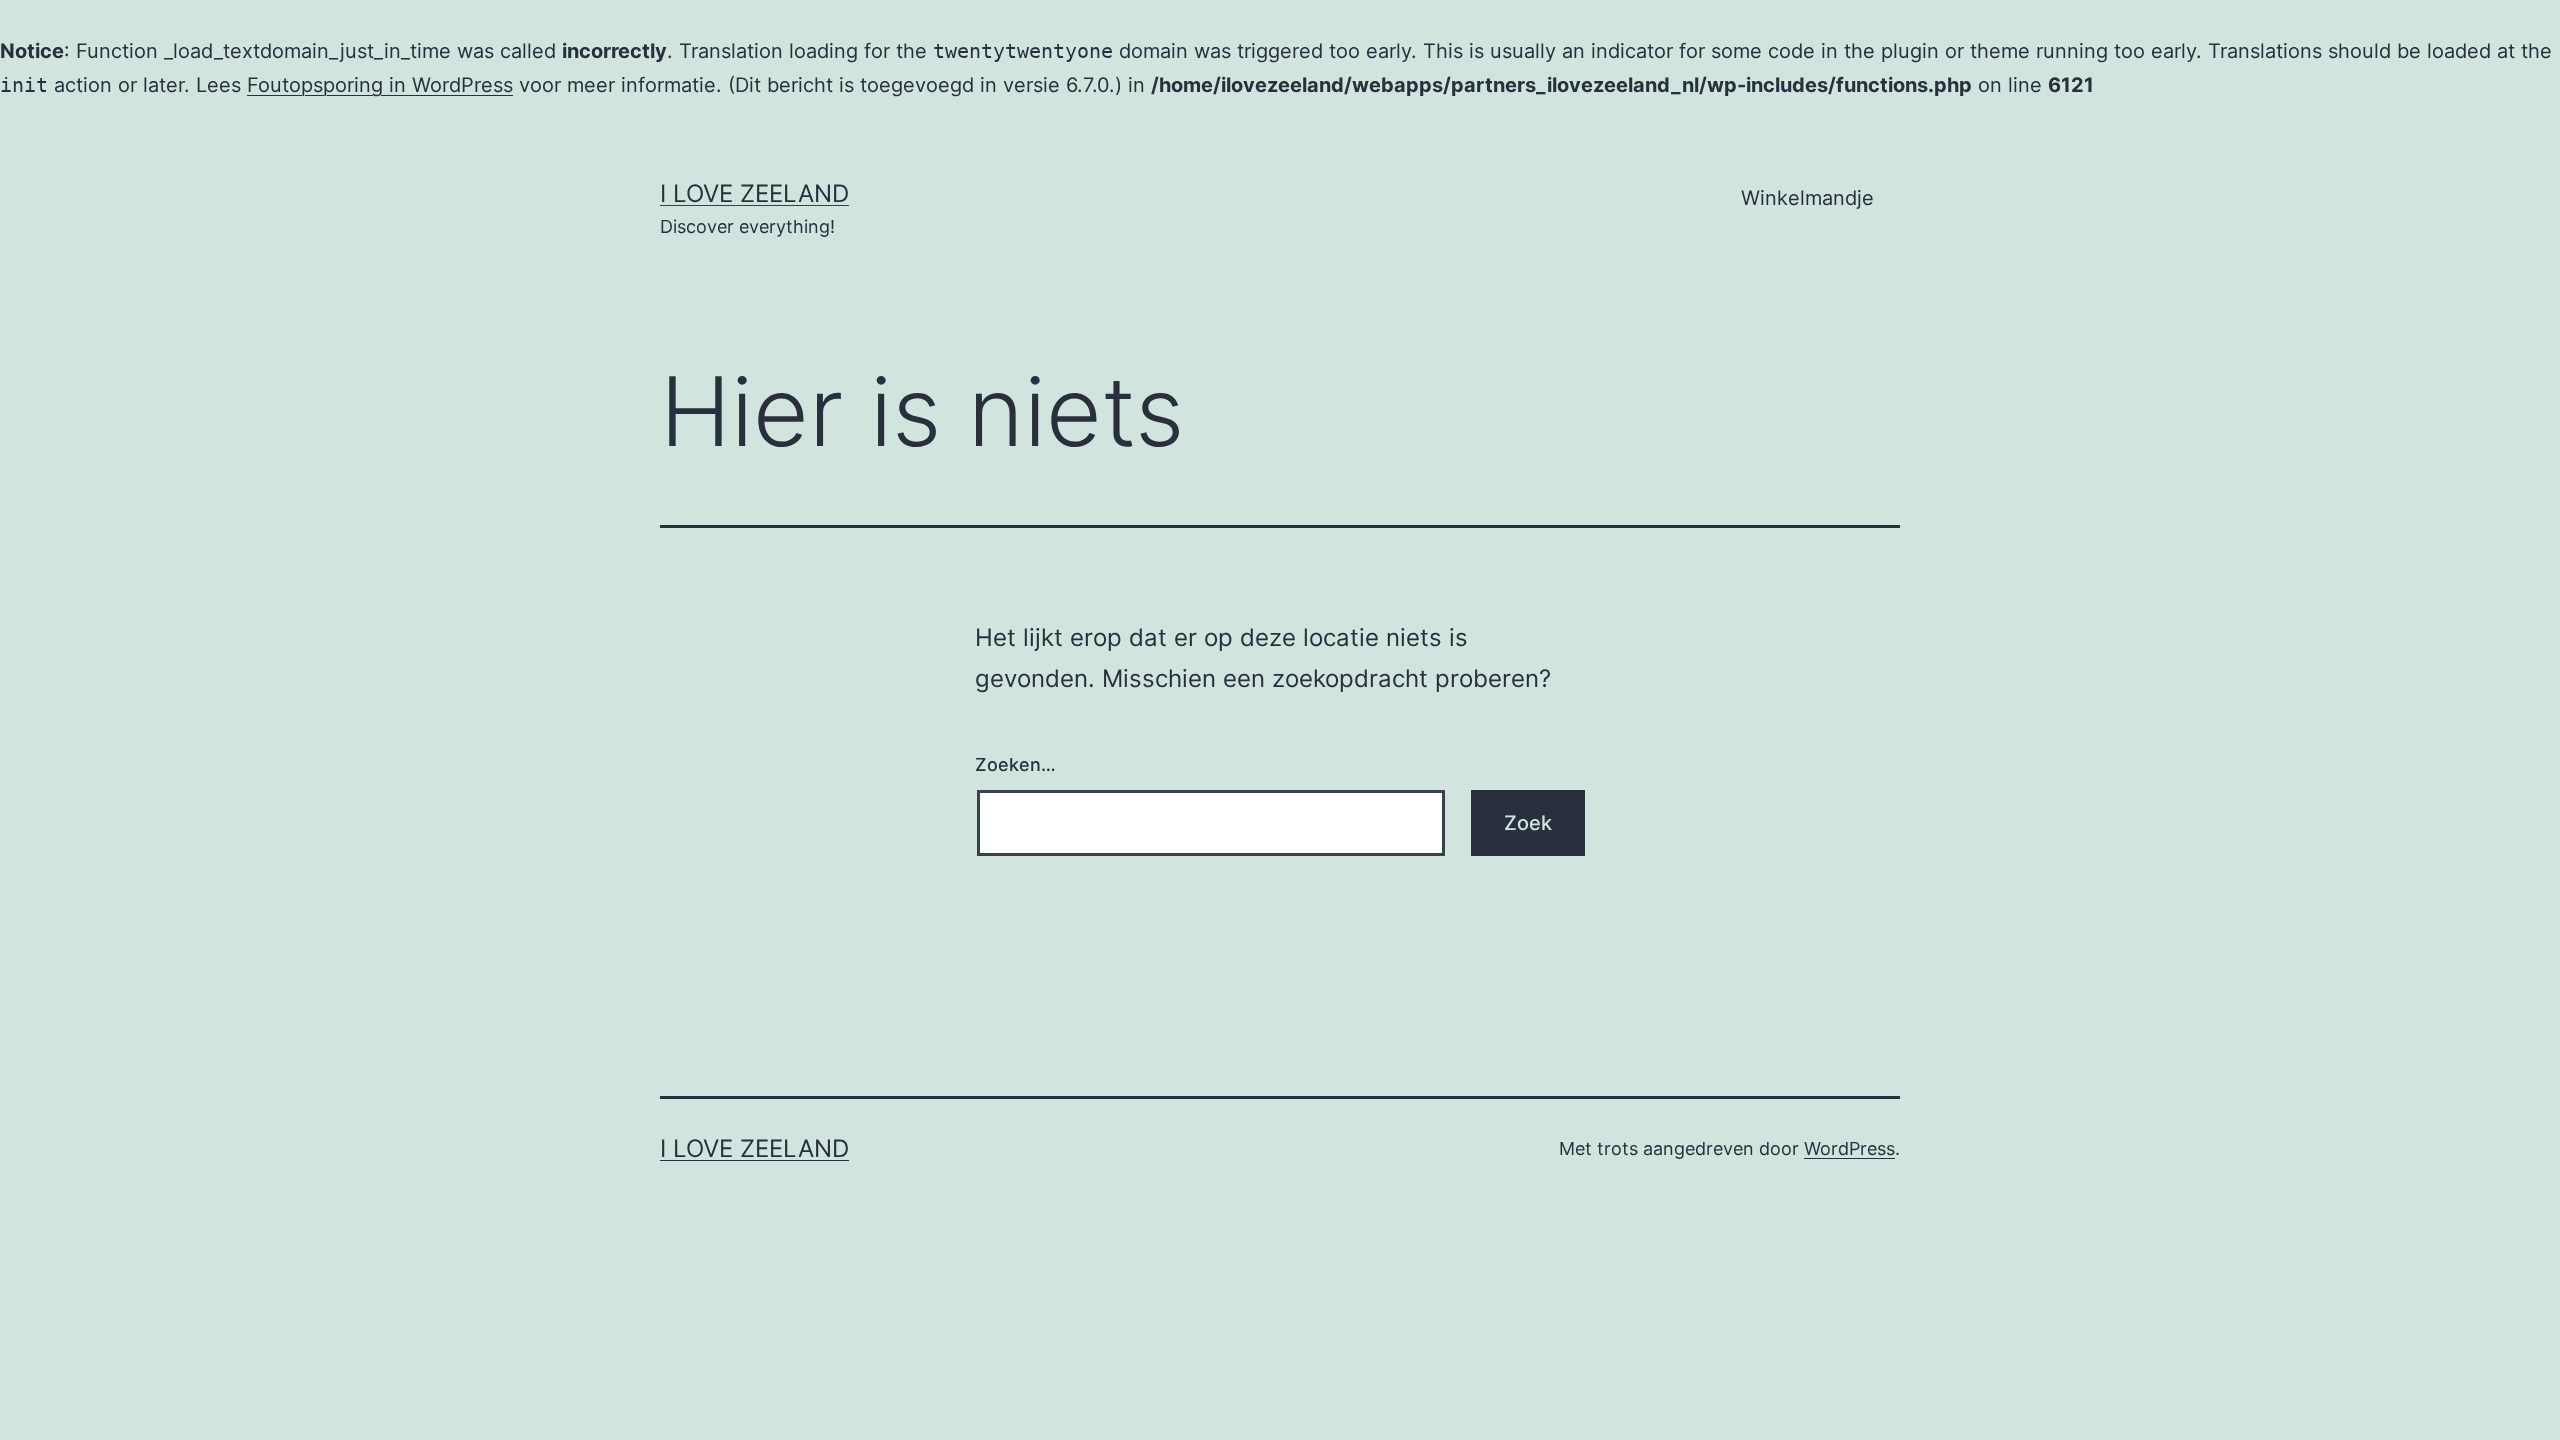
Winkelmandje (1807, 198)
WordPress (1849, 1148)
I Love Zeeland (754, 193)
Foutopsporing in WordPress (380, 85)
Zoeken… (1015, 764)
